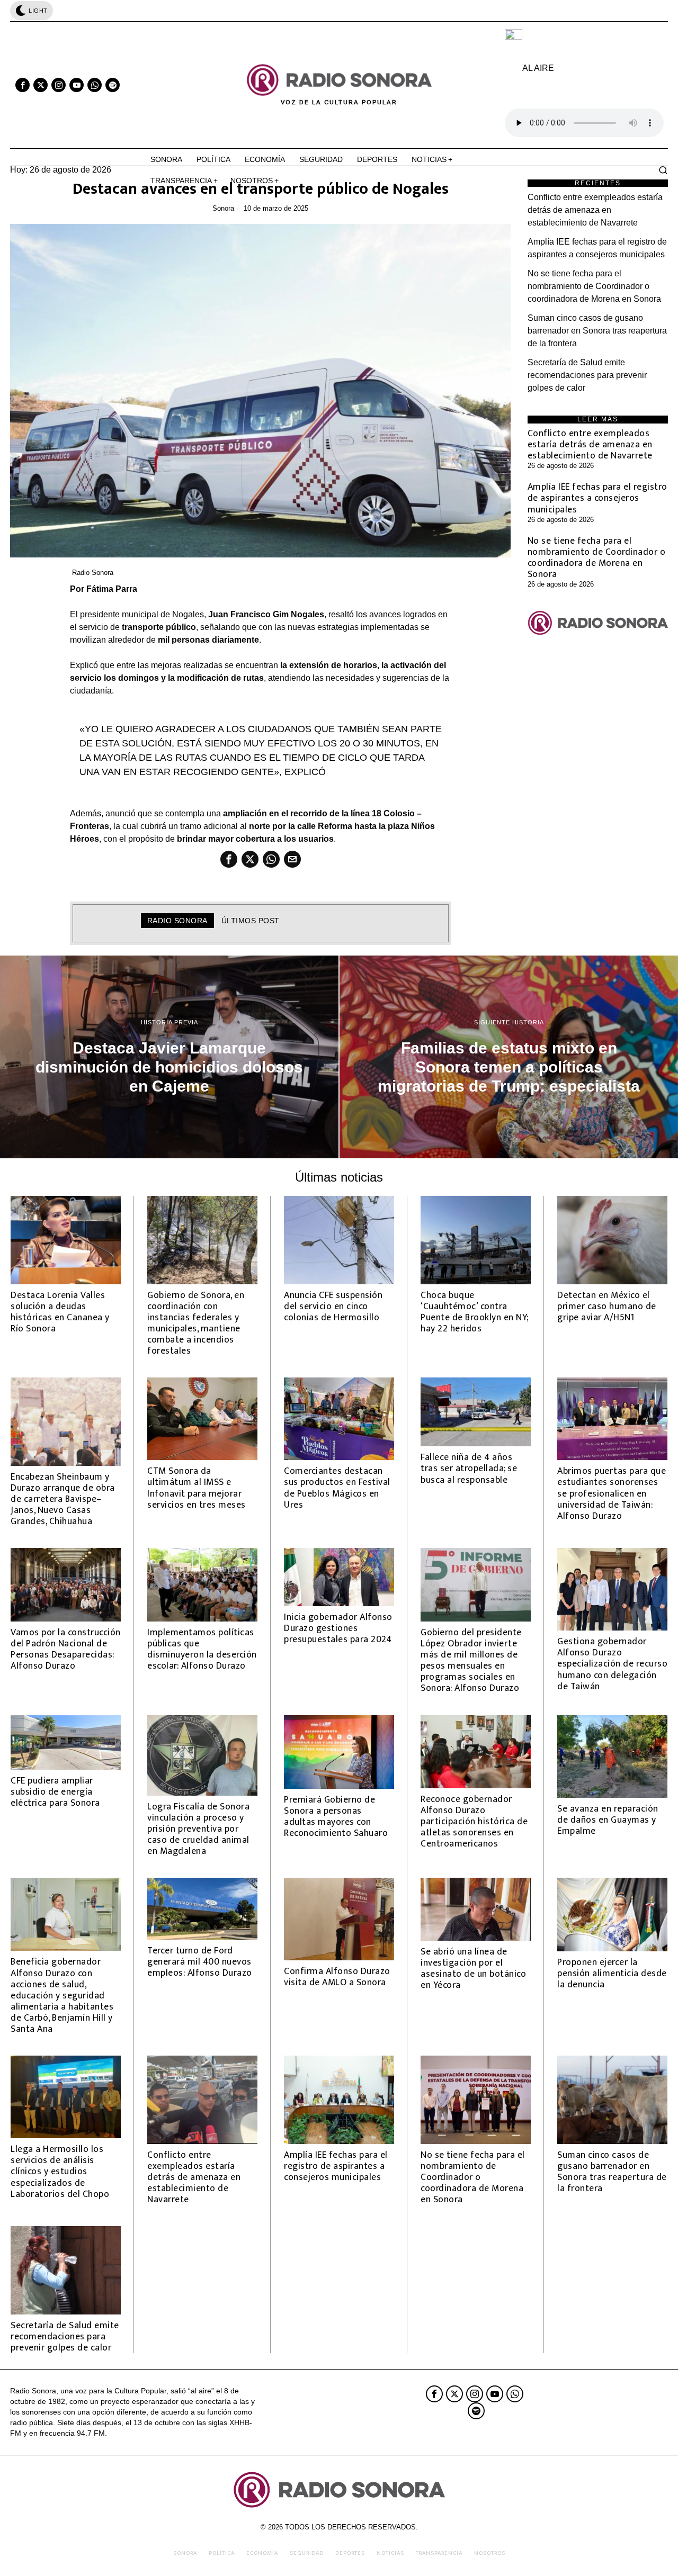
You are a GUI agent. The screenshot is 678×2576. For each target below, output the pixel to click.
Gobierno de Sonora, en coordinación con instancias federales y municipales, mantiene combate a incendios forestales (196, 1323)
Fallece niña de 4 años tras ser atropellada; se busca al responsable (469, 1468)
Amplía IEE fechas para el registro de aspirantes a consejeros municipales (597, 498)
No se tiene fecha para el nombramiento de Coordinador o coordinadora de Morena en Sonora (594, 286)
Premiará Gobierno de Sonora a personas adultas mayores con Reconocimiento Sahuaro (336, 1816)
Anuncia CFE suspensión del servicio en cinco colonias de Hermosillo (333, 1306)
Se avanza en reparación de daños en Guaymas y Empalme (608, 1820)
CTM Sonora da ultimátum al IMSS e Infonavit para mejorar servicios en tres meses (197, 1488)
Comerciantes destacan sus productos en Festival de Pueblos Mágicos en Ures (337, 1488)
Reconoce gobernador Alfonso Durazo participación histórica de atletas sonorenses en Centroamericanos (474, 1822)
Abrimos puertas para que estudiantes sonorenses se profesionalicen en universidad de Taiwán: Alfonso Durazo (612, 1493)
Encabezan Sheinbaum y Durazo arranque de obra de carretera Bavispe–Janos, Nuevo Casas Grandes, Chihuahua (63, 1499)
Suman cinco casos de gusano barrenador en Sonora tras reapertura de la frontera (597, 331)
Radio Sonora (93, 573)
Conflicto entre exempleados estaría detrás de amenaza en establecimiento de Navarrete (595, 210)
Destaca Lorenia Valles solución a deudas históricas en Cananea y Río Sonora (60, 1312)
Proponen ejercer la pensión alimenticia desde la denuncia (612, 1973)
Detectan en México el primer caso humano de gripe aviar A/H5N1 (607, 1306)
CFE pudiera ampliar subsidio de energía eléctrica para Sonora (55, 1792)
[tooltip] (23, 85)
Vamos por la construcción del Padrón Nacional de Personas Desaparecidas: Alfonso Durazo (66, 1649)
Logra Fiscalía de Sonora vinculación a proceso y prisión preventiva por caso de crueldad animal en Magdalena (198, 1829)
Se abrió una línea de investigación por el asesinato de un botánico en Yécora (473, 1968)
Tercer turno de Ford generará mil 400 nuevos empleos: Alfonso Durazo (200, 1962)
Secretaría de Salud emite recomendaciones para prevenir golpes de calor (587, 375)
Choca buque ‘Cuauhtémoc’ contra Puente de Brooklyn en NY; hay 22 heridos (474, 1312)
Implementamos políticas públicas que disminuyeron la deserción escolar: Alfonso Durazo (202, 1649)
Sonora (223, 208)
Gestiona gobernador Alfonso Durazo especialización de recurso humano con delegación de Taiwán (612, 1664)
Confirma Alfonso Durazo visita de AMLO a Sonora (337, 1977)
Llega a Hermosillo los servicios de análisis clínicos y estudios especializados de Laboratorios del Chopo (60, 2172)
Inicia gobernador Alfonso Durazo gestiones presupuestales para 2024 (338, 1628)
